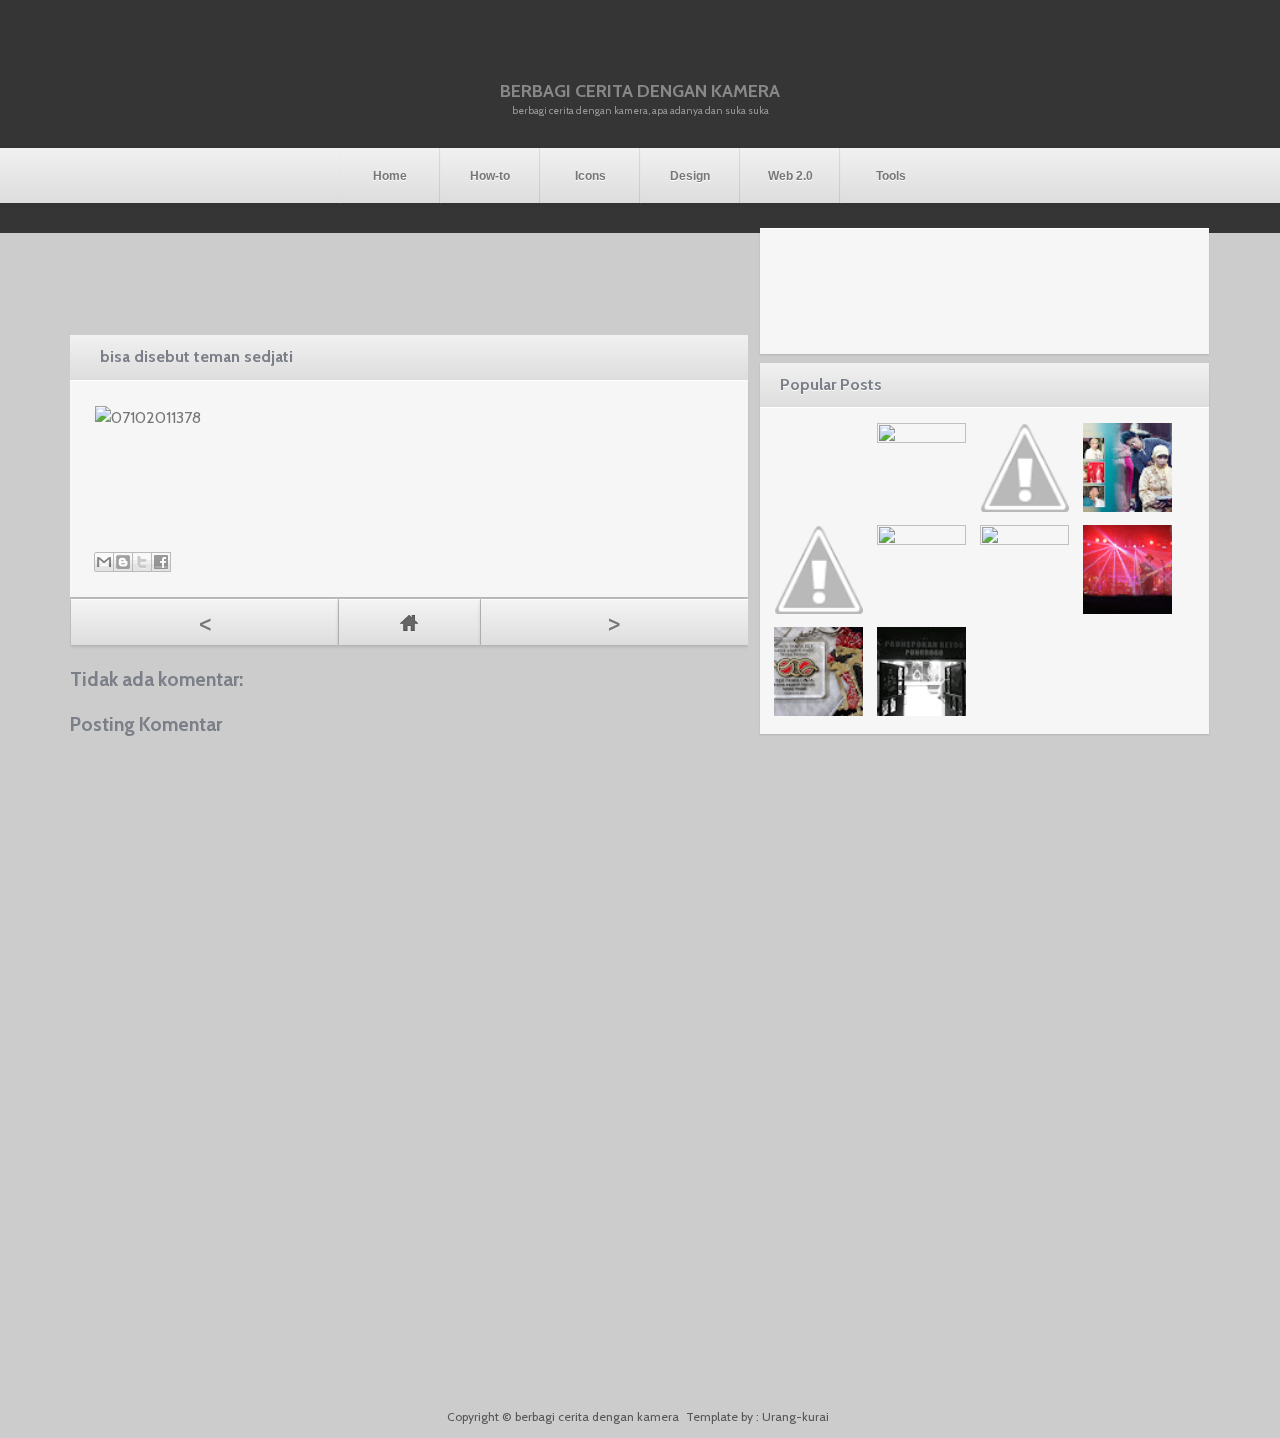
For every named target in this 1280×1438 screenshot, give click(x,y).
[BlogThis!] (123, 562)
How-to (490, 176)
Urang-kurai (795, 1416)
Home (390, 176)
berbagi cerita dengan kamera (640, 91)
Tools (891, 176)
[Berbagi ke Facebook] (161, 562)
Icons (590, 176)
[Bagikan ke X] (142, 562)
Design (690, 176)
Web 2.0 (790, 176)
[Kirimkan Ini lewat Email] (104, 562)
